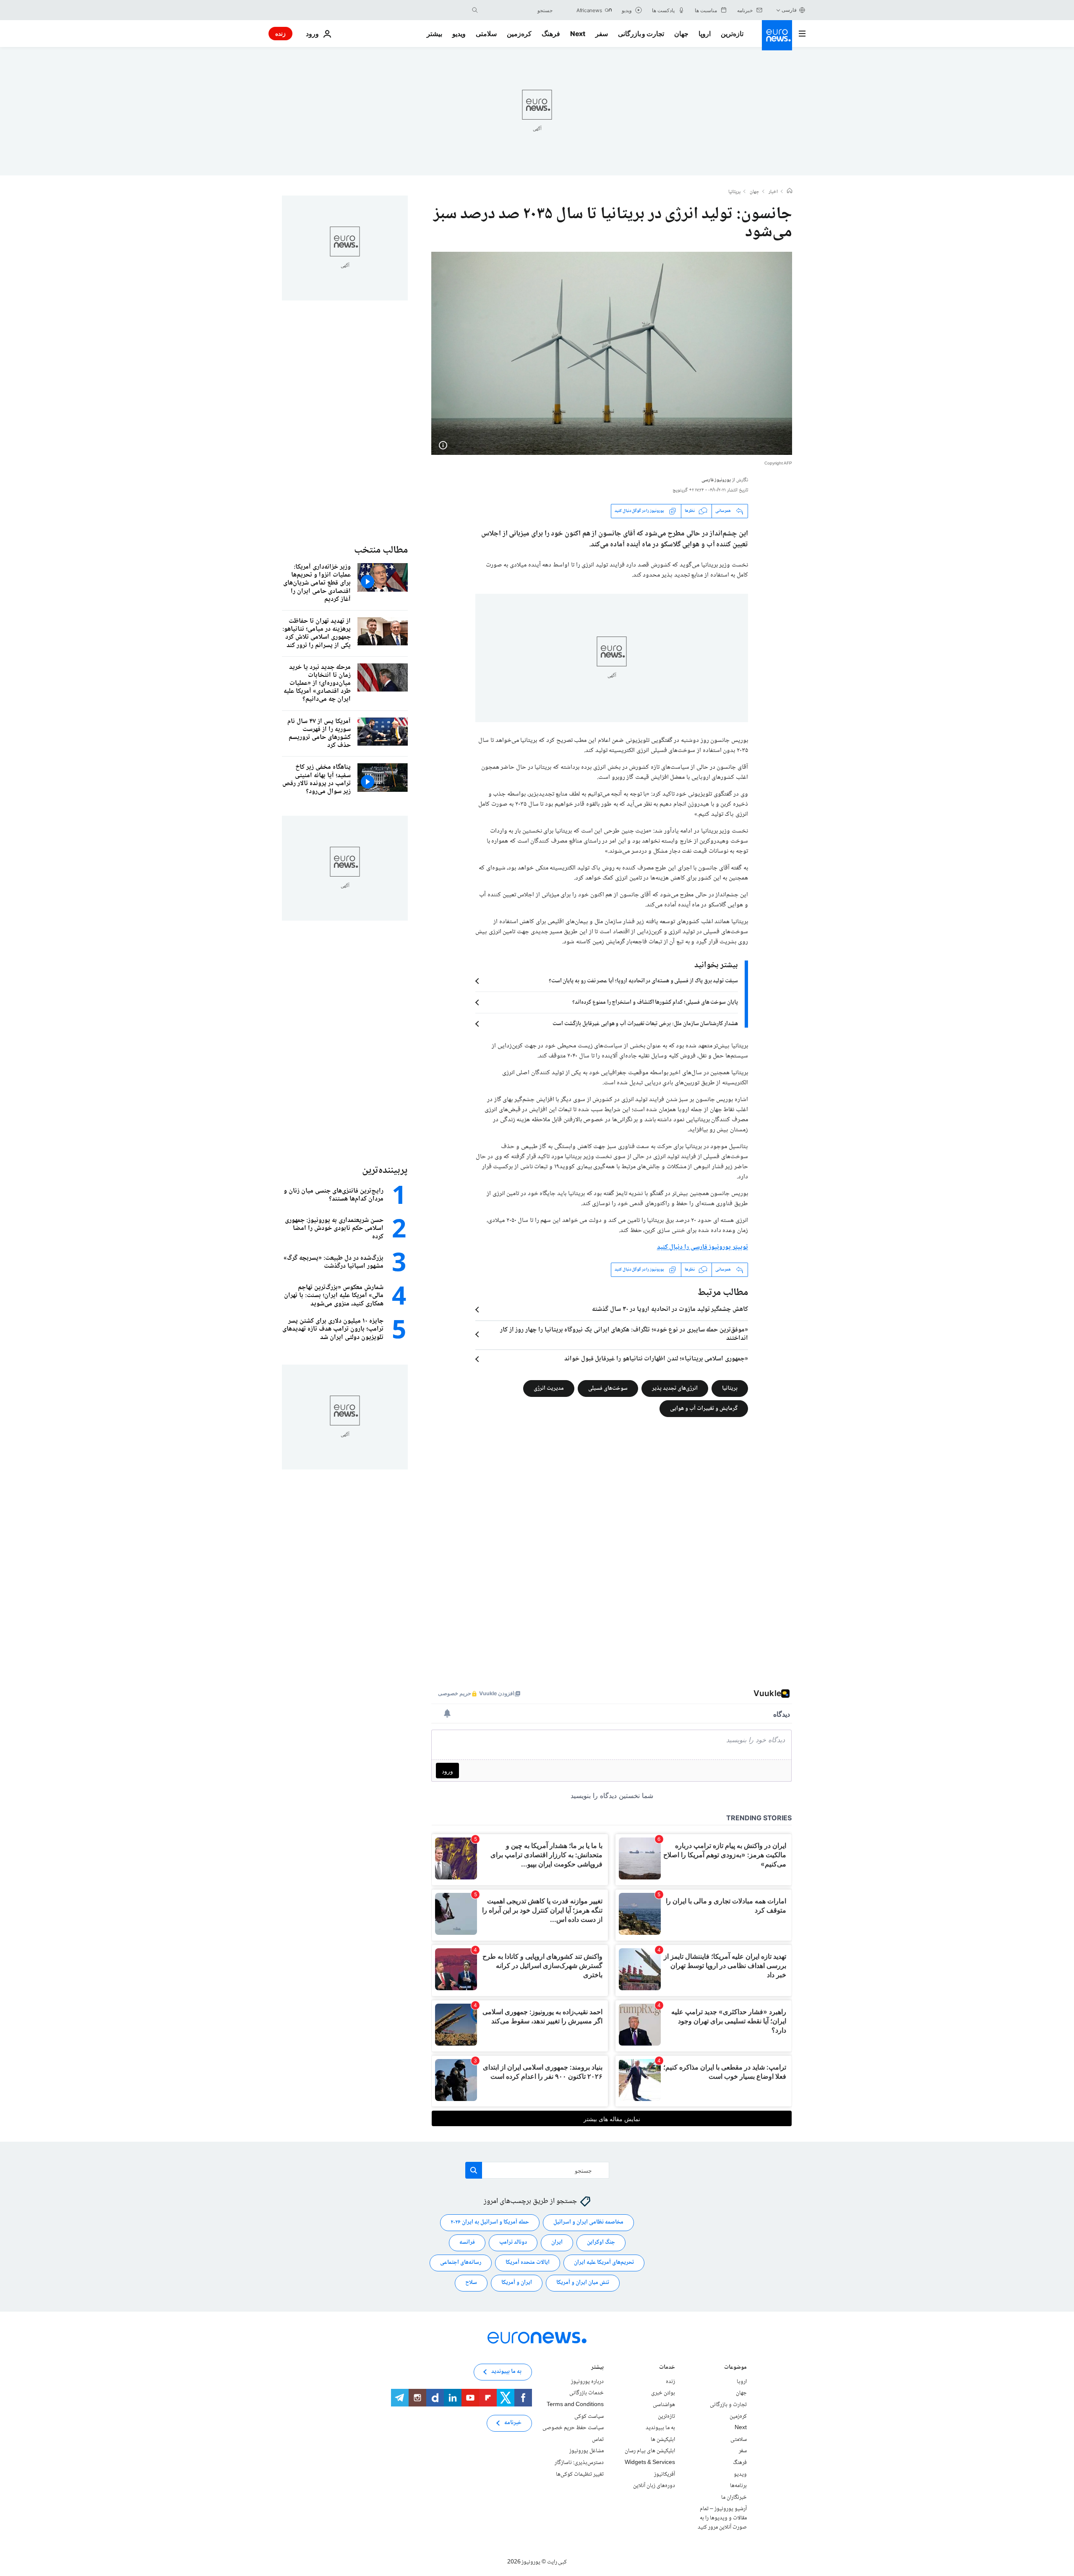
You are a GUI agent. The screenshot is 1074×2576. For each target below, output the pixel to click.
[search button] (475, 10)
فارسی (789, 10)
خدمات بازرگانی (587, 2393)
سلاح (471, 2283)
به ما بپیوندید (660, 2428)
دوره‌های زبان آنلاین (654, 2486)
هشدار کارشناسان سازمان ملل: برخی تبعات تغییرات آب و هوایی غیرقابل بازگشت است (645, 1024)
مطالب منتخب (381, 550)
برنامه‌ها (738, 2486)
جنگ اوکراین (601, 2242)
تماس (598, 2440)
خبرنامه (513, 2423)
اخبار (773, 192)
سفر (602, 34)
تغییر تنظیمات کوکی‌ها (580, 2474)
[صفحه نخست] (790, 192)
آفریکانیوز (665, 2474)
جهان (681, 34)
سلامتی (486, 34)
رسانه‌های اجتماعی (461, 2263)
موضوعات (735, 2368)
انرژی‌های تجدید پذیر (675, 1388)
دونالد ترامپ (513, 2242)
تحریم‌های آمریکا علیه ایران (604, 2263)
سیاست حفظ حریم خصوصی (573, 2428)
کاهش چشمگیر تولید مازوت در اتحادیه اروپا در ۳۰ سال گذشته (670, 1310)
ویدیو (459, 34)
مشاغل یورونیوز (587, 2451)
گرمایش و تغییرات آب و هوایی (704, 1408)
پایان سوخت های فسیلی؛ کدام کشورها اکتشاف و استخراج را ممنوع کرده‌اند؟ (655, 1002)
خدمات (667, 2368)
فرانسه (467, 2242)
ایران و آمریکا (517, 2283)
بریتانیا (734, 192)
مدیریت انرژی (549, 1388)
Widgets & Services (650, 2463)
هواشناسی (664, 2405)
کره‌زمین (519, 34)
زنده (280, 33)
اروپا (705, 34)
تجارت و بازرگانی (641, 34)
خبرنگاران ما (734, 2497)
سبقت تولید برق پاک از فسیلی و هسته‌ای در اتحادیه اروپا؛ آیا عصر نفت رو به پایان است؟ (643, 981)
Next (578, 34)
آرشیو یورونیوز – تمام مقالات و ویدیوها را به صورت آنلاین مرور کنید (722, 2518)
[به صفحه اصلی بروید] (777, 35)
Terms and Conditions (575, 2405)
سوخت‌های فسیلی (608, 1388)
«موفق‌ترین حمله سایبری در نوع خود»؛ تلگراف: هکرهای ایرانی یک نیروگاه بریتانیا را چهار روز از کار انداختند (624, 1334)
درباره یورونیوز (587, 2382)
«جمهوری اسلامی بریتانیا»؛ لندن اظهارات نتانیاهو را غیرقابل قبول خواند (656, 1359)
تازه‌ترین (732, 34)
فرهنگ (551, 34)
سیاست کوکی (589, 2416)
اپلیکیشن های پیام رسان (650, 2451)
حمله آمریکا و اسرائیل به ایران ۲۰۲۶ (490, 2222)
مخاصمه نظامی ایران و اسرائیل (588, 2222)
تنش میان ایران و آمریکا (583, 2283)
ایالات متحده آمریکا (528, 2263)
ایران (557, 2242)
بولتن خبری (663, 2393)
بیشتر (597, 2368)
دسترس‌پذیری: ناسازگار (579, 2463)
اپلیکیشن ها (663, 2440)
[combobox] (517, 10)
